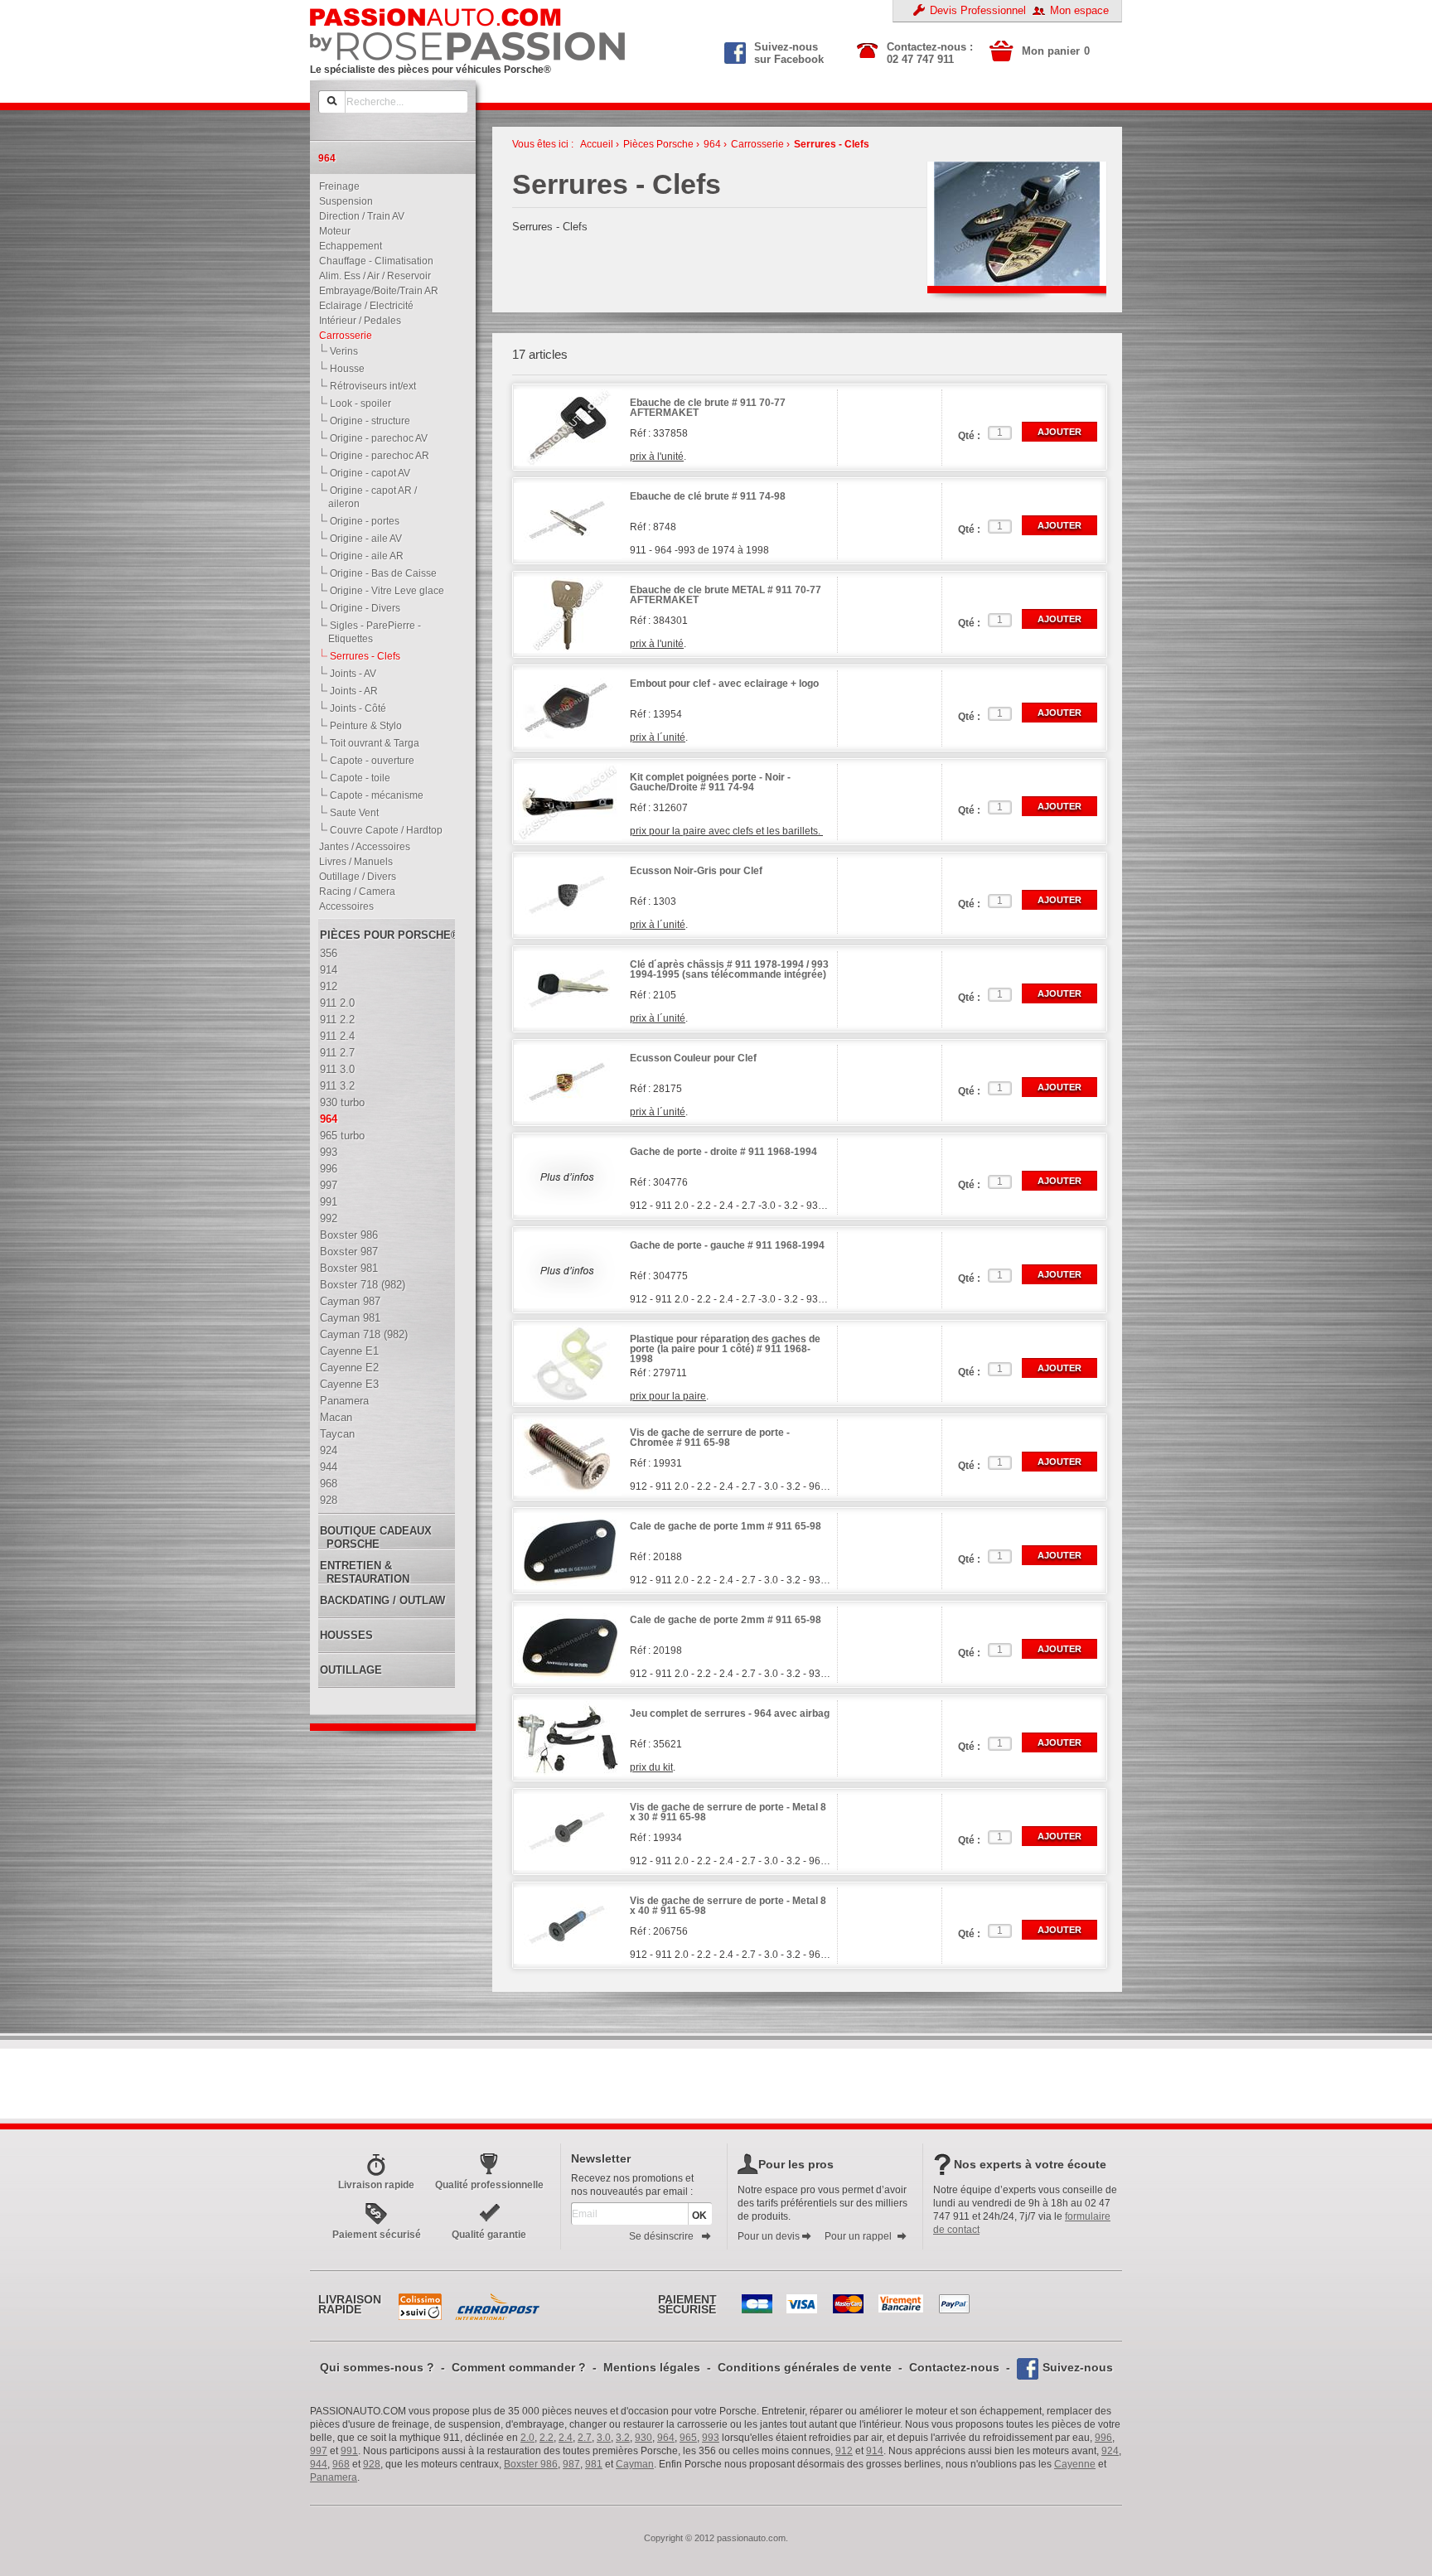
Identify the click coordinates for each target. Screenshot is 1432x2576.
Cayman (635, 2464)
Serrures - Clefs (832, 144)
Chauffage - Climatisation (373, 261)
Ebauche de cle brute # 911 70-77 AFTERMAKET (708, 408)
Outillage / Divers (354, 877)
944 (319, 2464)
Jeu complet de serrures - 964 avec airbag (730, 1714)
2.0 (527, 2438)
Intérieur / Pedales (356, 321)
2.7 (585, 2438)
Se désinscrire (661, 2236)
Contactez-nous (954, 2367)
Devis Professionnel (978, 10)
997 (319, 2451)
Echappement (347, 246)
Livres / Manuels (352, 862)
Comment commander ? (519, 2367)
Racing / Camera (353, 892)
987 (571, 2464)
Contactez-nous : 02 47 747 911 (930, 53)
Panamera (334, 2477)
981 (594, 2464)
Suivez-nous (1078, 2367)
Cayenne (1075, 2464)
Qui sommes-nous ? (377, 2367)
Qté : (969, 436)
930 (643, 2438)
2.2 (547, 2438)
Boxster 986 (531, 2464)
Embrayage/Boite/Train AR (375, 291)
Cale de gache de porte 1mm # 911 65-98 (726, 1527)
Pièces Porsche (658, 144)
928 (372, 2464)
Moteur (331, 231)
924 (1110, 2451)
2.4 (566, 2438)
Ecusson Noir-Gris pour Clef (696, 871)
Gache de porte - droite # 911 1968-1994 (723, 1152)
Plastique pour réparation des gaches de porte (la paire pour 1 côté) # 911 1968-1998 (725, 1349)
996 (1103, 2438)
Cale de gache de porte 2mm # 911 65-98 (726, 1620)
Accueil (597, 144)
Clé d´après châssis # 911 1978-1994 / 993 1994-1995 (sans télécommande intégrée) (729, 970)
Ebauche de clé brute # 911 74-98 (708, 497)
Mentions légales (652, 2367)
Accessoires (343, 906)
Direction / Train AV (358, 216)
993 (711, 2438)
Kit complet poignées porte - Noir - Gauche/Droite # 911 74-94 (710, 783)
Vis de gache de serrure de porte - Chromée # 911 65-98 (710, 1438)
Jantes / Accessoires (361, 847)
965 (688, 2438)
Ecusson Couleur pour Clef (693, 1058)
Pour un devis (769, 2236)
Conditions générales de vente (805, 2367)
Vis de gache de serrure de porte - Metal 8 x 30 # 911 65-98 (728, 1812)
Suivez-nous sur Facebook (789, 51)
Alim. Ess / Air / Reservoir (371, 276)
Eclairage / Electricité (363, 306)
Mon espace (1079, 10)
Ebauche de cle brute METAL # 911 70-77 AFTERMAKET (726, 595)
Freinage (336, 186)
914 (875, 2451)
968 (341, 2464)
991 (349, 2451)
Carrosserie (342, 336)
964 (712, 144)
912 (844, 2451)
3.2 (623, 2438)
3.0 (604, 2438)
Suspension (342, 201)
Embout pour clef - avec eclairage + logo (724, 684)
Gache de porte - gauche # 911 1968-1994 (727, 1246)
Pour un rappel (858, 2236)
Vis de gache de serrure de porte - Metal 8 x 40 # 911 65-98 (728, 1906)
